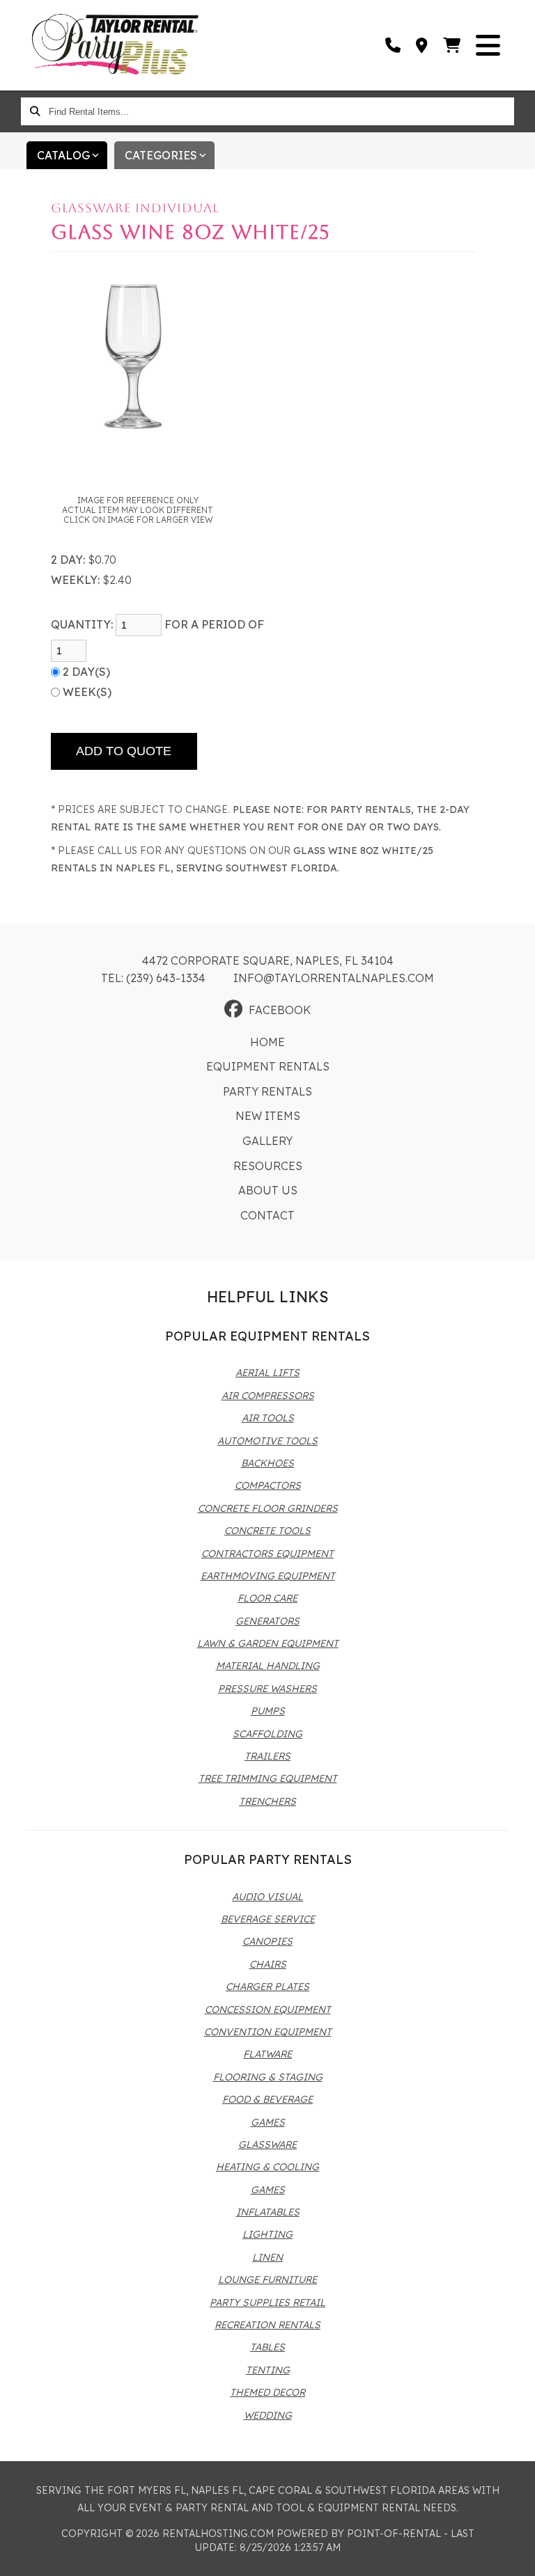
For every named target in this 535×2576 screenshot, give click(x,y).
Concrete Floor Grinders (268, 1508)
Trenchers (267, 1801)
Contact (267, 1215)
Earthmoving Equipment (268, 1576)
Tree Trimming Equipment (268, 1778)
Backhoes (267, 1463)
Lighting (267, 2234)
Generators (267, 1621)
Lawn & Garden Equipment (268, 1643)
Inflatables (268, 2212)
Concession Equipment (268, 2009)
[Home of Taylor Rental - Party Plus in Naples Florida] (115, 45)
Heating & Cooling (267, 2167)
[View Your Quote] (452, 45)
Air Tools (268, 1418)
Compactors (268, 1485)
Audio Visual (267, 1897)
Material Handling (268, 1666)
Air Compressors (268, 1396)
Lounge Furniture (267, 2279)
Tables (267, 2347)
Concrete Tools (267, 1531)
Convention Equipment (268, 2032)
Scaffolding (267, 1734)
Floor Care (267, 1598)
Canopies (267, 1941)
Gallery (267, 1141)
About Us (268, 1190)
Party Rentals (267, 1091)
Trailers (267, 1756)
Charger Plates (267, 1986)
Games (268, 2122)
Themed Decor (267, 2392)
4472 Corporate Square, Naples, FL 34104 (268, 961)
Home (267, 1042)
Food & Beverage (267, 2099)
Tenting (268, 2370)
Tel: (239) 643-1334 (153, 978)
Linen (267, 2257)
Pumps (268, 1711)
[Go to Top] (515, 2557)
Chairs (268, 1964)
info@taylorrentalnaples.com (334, 978)
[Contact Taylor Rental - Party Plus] (422, 45)
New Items (268, 1116)
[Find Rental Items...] (35, 111)
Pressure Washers (267, 1689)
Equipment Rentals (268, 1066)
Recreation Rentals (267, 2325)
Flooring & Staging (268, 2077)
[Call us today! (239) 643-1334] (394, 45)
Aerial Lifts (267, 1373)
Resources (268, 1166)
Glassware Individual (135, 208)
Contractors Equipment (267, 1554)
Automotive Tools (267, 1441)
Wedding (268, 2415)
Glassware (267, 2144)
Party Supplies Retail (267, 2302)
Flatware (267, 2054)
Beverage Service (268, 1919)
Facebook (280, 1010)
